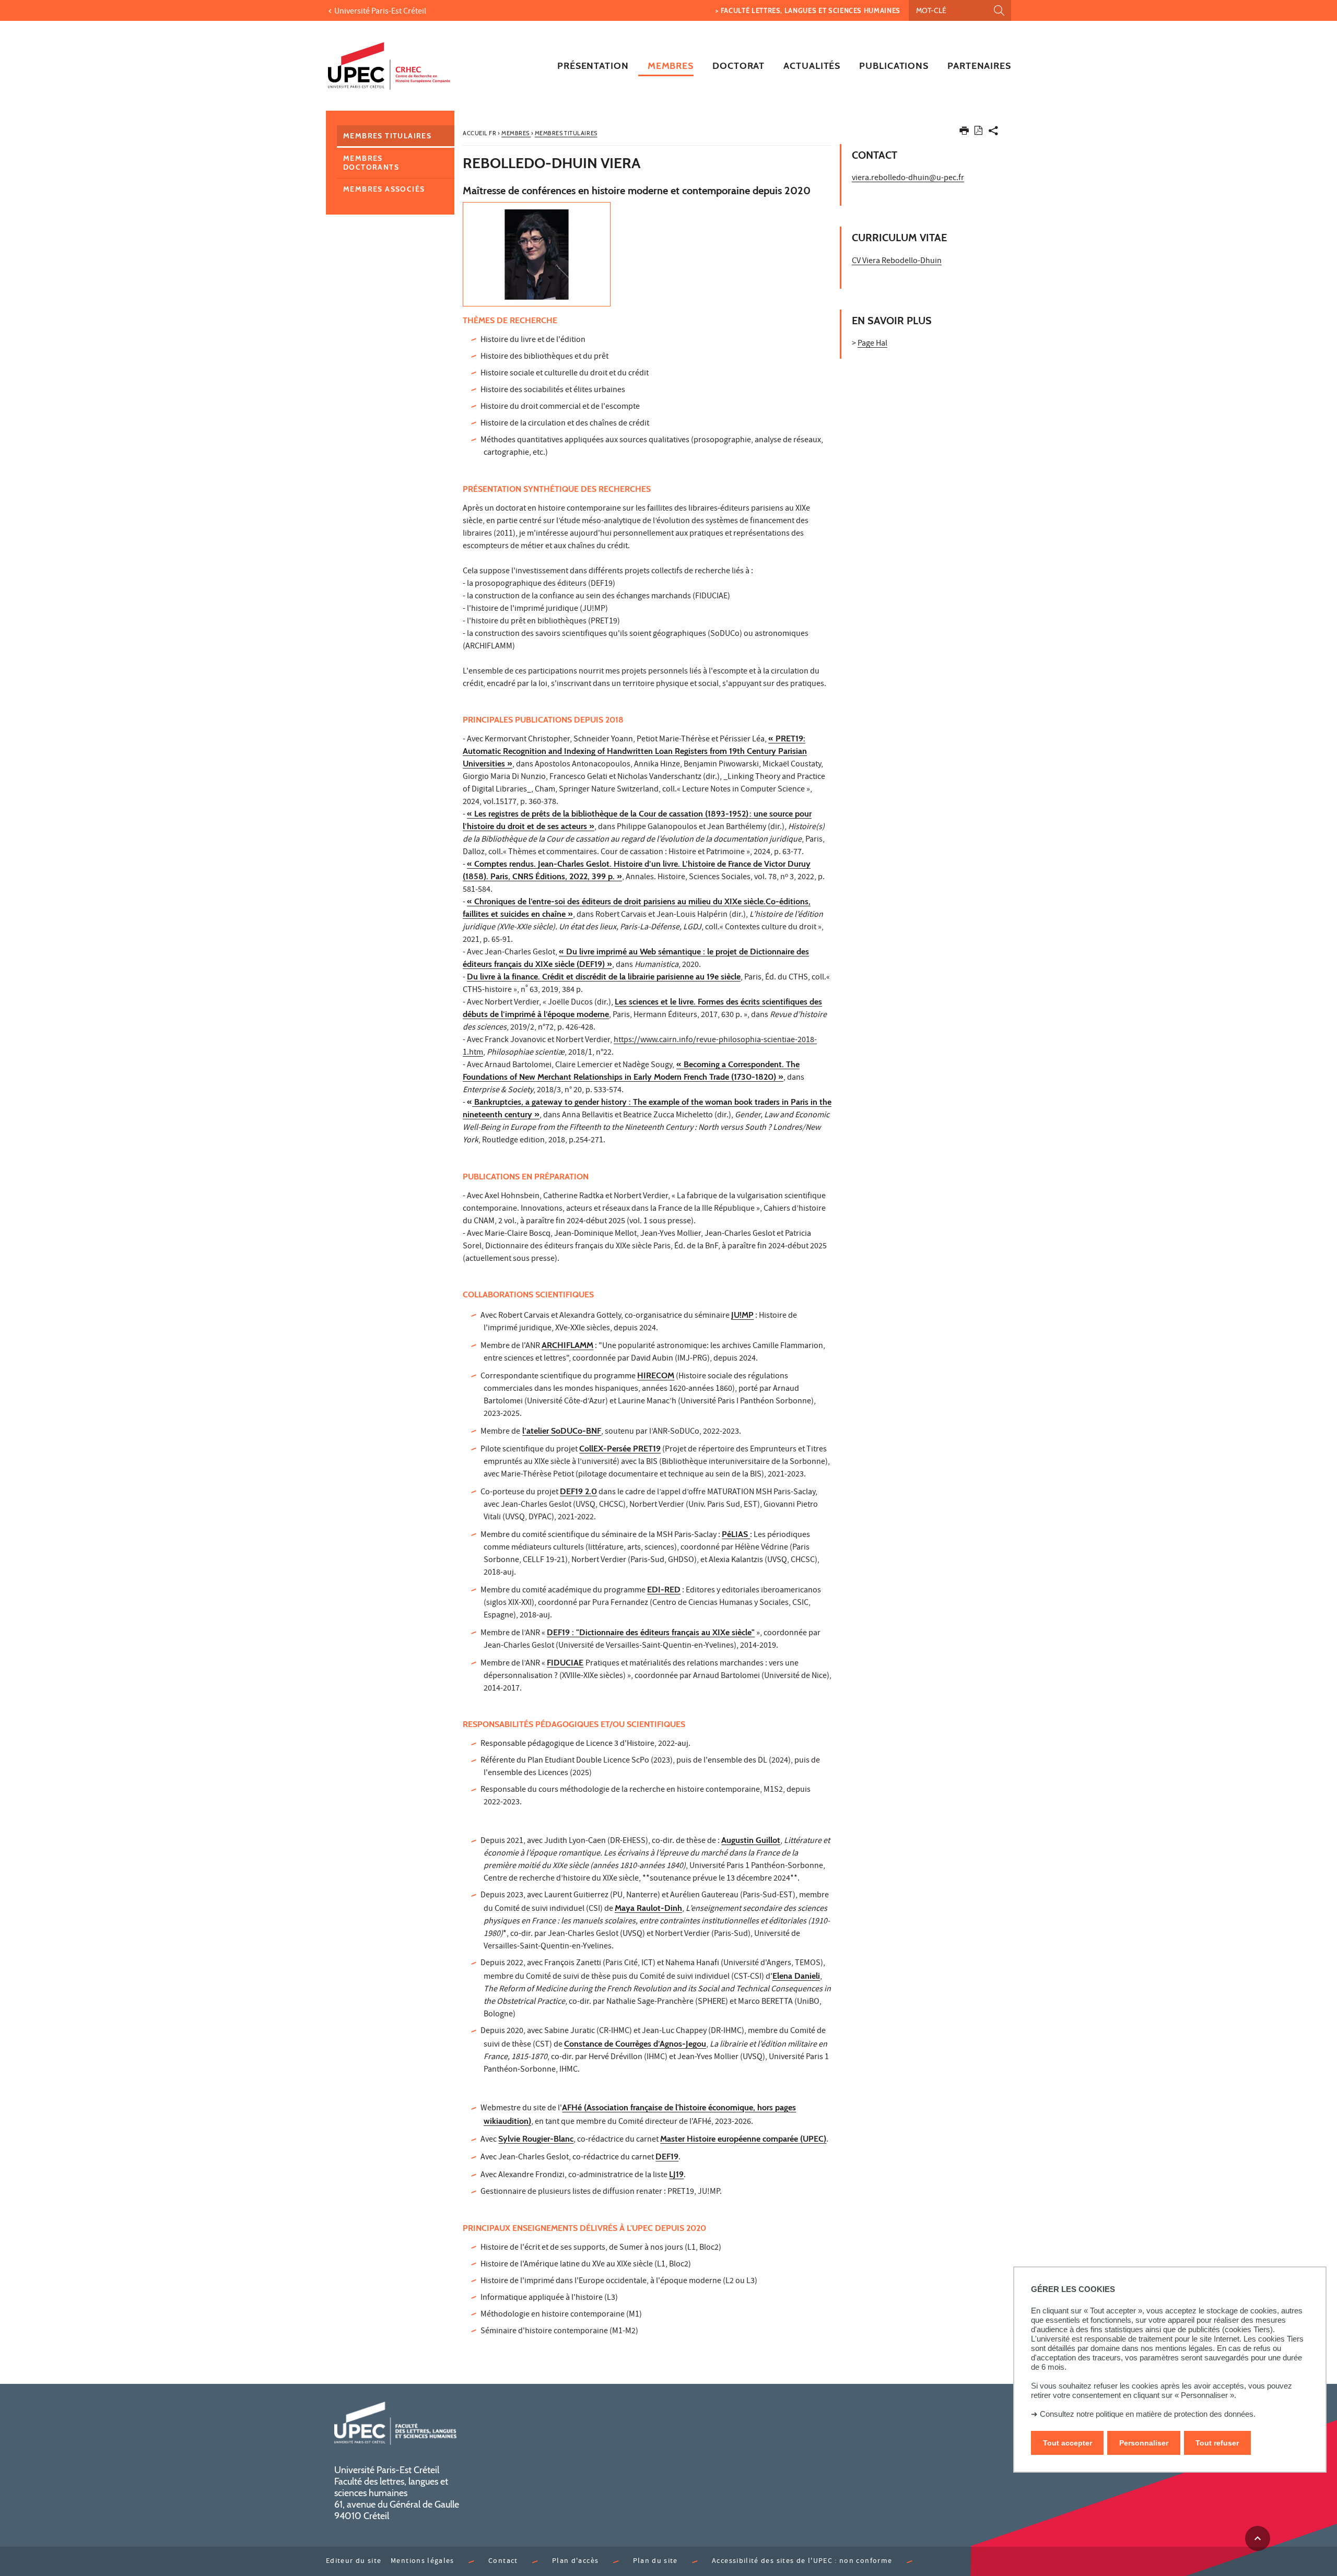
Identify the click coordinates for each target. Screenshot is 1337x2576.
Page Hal (872, 344)
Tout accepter (1068, 2443)
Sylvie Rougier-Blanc (536, 2139)
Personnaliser (1144, 2443)
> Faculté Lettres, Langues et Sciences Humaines (808, 10)
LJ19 (676, 2174)
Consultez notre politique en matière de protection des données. (1148, 2414)
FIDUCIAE (565, 1663)
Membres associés (384, 189)
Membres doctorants (371, 163)
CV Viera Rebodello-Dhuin (897, 262)
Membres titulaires (387, 136)
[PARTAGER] (993, 133)
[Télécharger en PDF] (978, 132)
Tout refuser (1217, 2443)
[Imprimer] (964, 133)
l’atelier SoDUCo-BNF (562, 1431)
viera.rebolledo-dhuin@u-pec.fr (908, 179)
